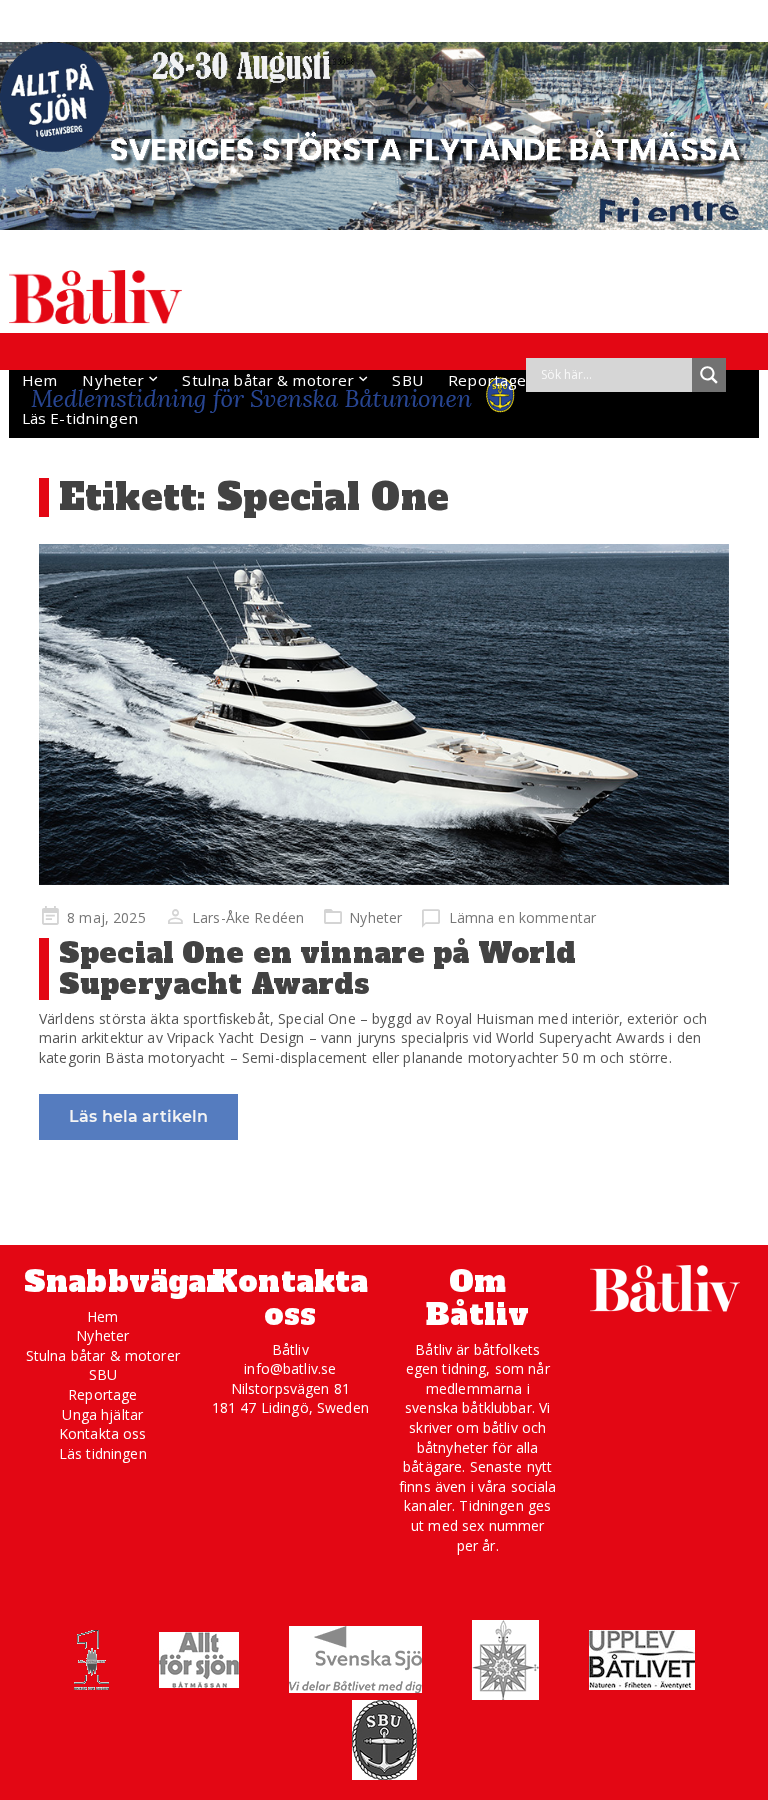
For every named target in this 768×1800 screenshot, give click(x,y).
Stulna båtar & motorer (268, 380)
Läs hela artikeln (138, 1116)
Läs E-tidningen (80, 418)
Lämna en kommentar (522, 917)
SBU (407, 380)
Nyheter (113, 380)
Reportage (487, 380)
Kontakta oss (103, 1433)
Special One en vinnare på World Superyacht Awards (317, 968)
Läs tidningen (103, 1453)
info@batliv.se (290, 1368)
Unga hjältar (102, 1414)
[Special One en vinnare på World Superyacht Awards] (384, 715)
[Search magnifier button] (709, 375)
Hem (39, 380)
